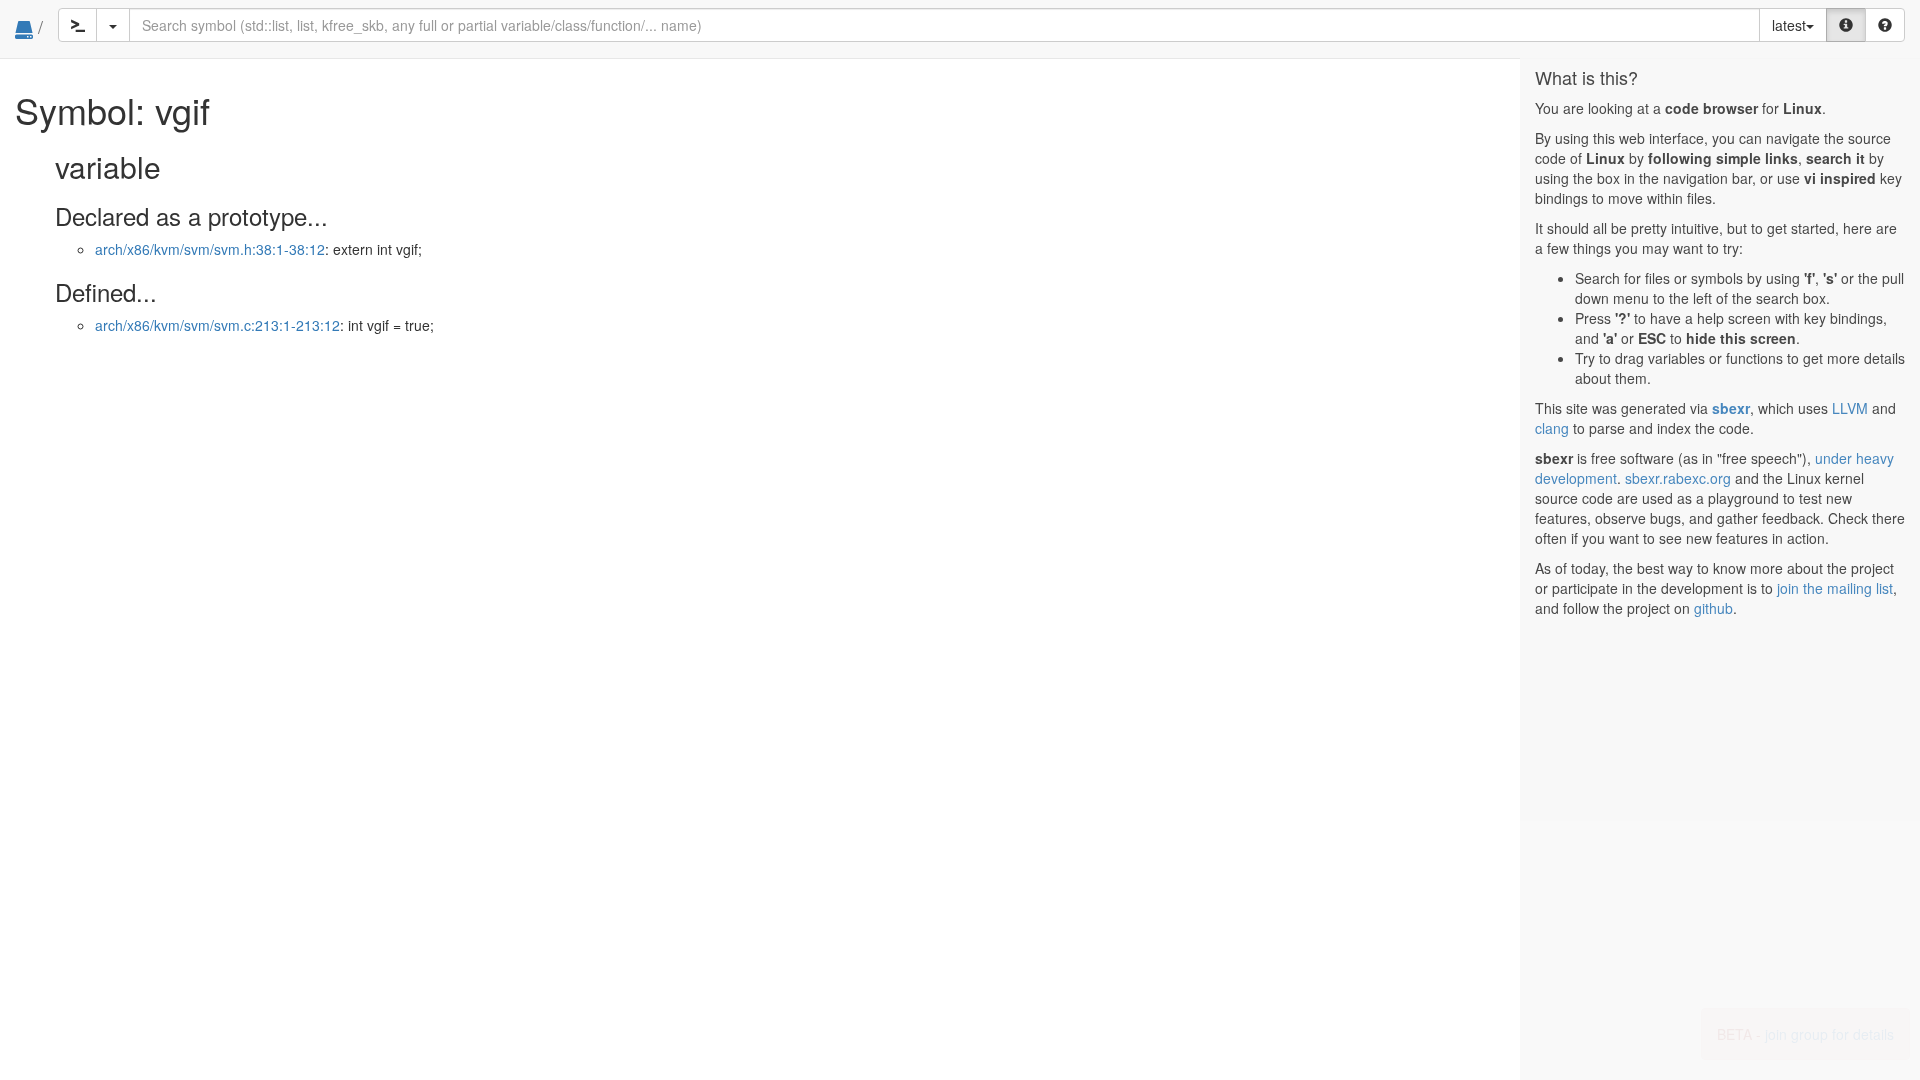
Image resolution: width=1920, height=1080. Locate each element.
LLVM (1850, 408)
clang (1552, 428)
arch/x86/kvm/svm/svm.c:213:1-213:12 (217, 325)
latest (1789, 25)
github (1713, 608)
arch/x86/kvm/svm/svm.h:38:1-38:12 (210, 249)
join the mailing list (1835, 588)
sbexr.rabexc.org (1678, 478)
